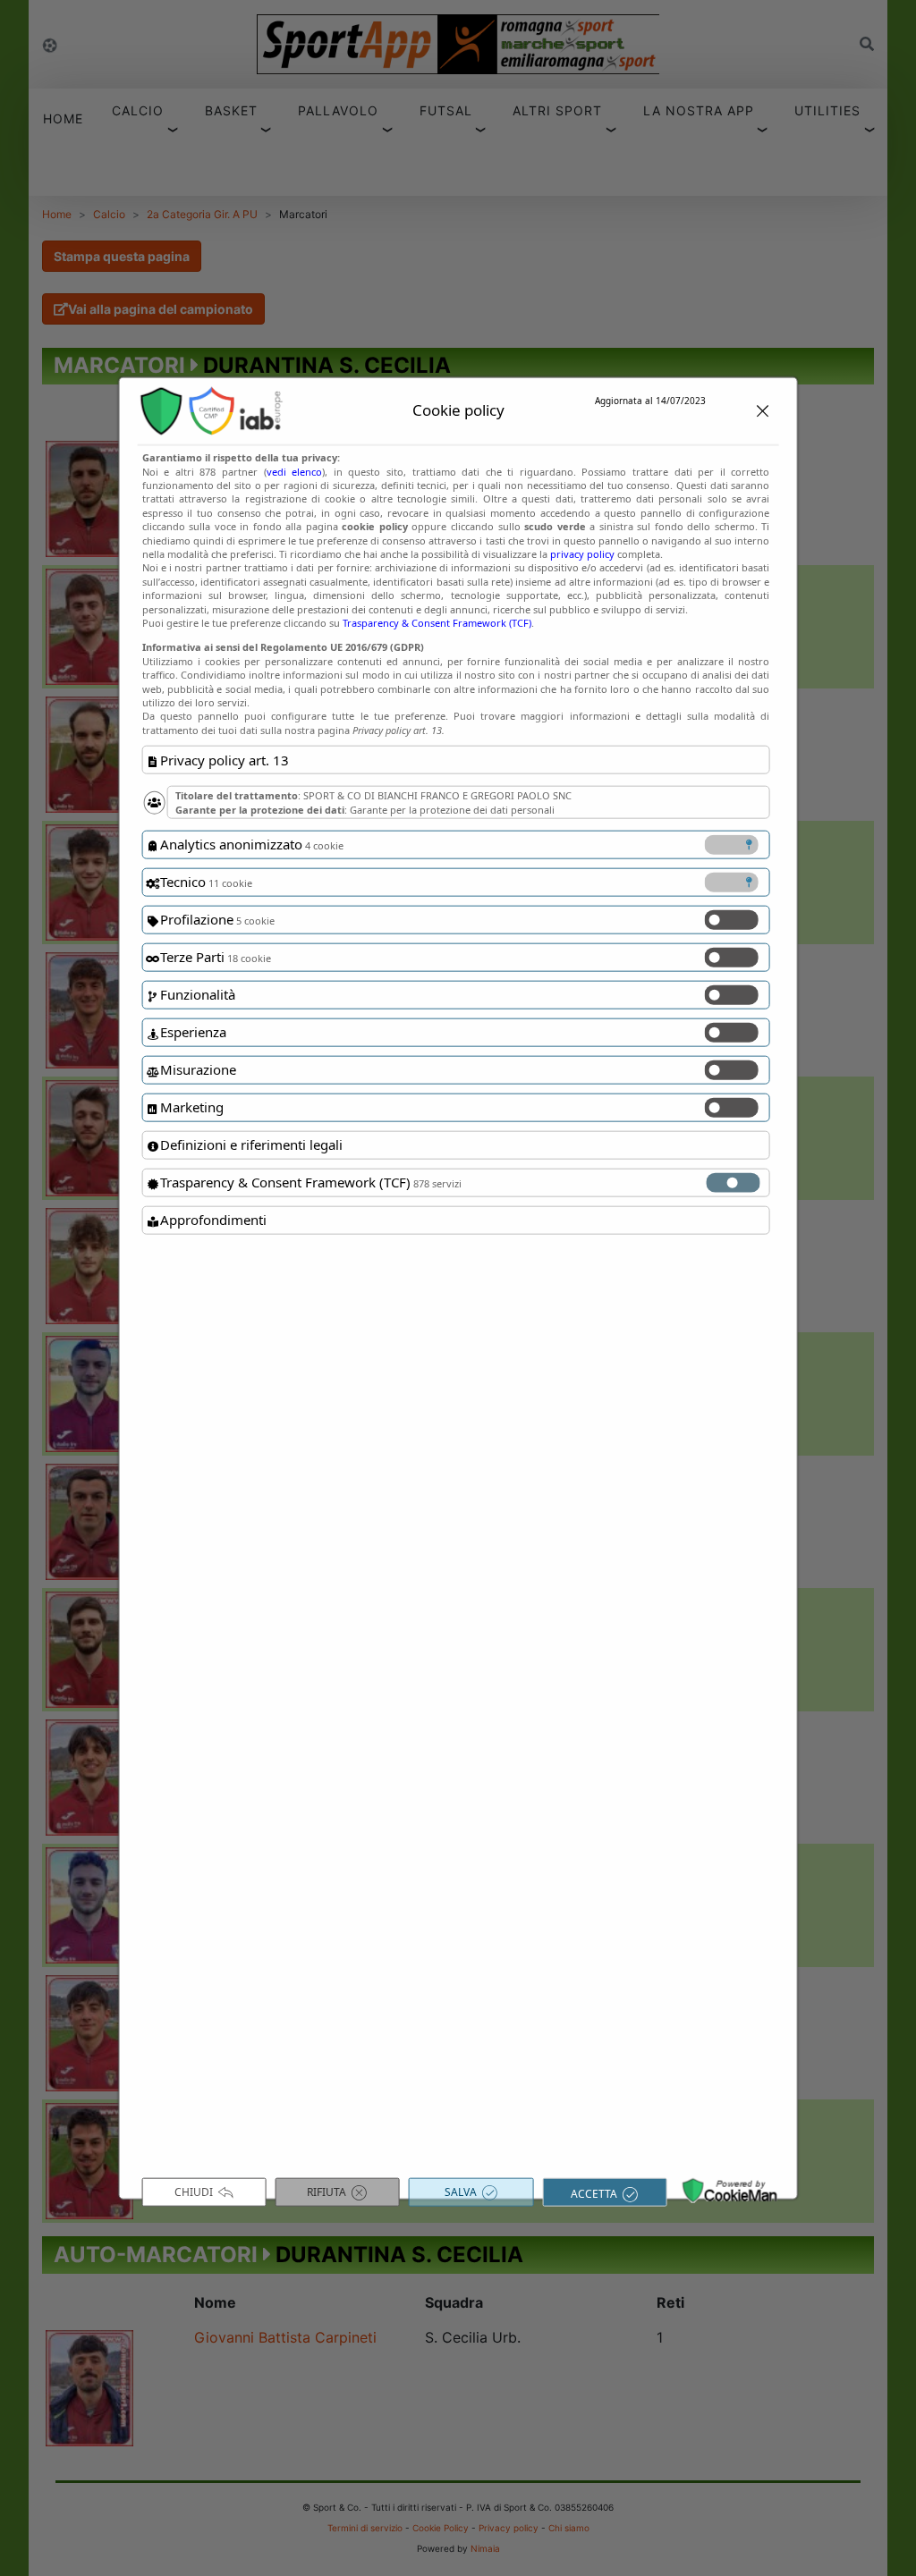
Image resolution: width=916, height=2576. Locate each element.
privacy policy (582, 554)
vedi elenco (295, 471)
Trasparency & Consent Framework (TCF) (437, 623)
